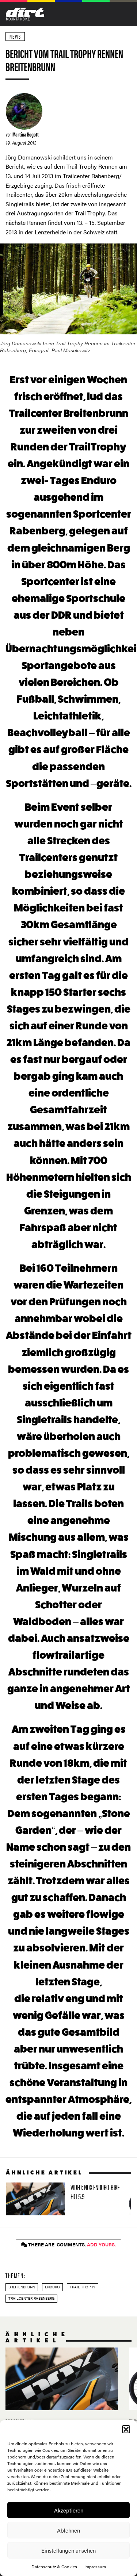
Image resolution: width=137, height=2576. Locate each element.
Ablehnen (68, 2530)
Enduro (52, 2287)
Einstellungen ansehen (68, 2550)
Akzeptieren (69, 2510)
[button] (126, 2429)
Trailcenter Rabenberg (31, 2298)
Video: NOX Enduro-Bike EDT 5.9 (64, 2199)
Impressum (95, 2567)
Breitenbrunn (22, 2287)
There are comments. (71, 2245)
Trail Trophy (83, 2287)
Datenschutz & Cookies (54, 2567)
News (15, 36)
